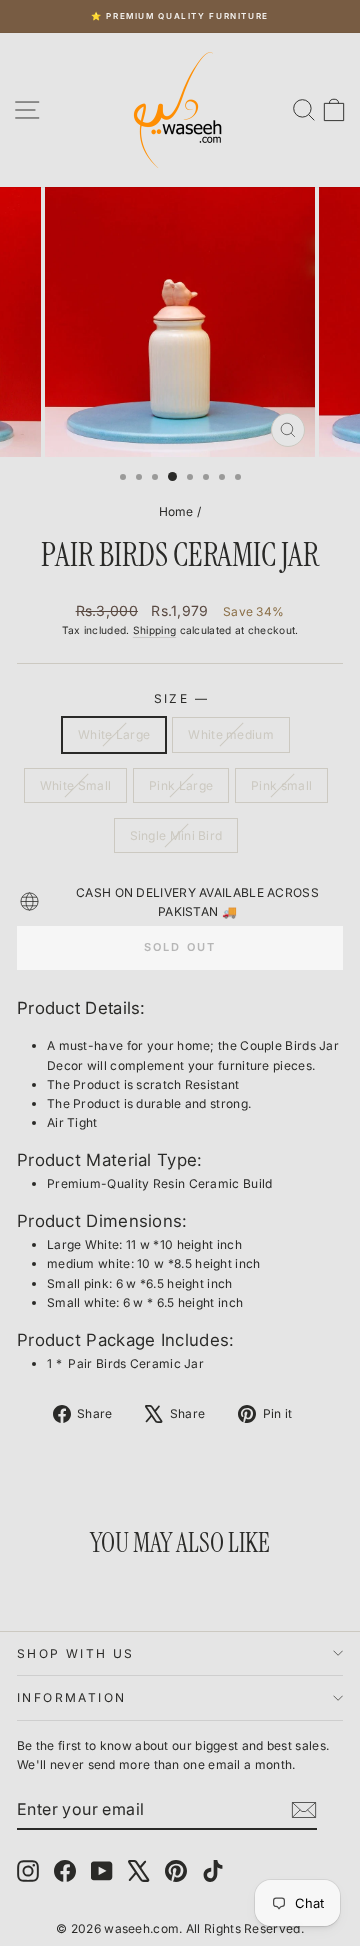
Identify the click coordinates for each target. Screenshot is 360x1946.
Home (176, 511)
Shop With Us (76, 1653)
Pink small (281, 785)
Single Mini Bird (176, 835)
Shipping (154, 630)
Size (180, 698)
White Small (75, 785)
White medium (231, 734)
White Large (114, 734)
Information (71, 1697)
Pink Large (181, 785)
